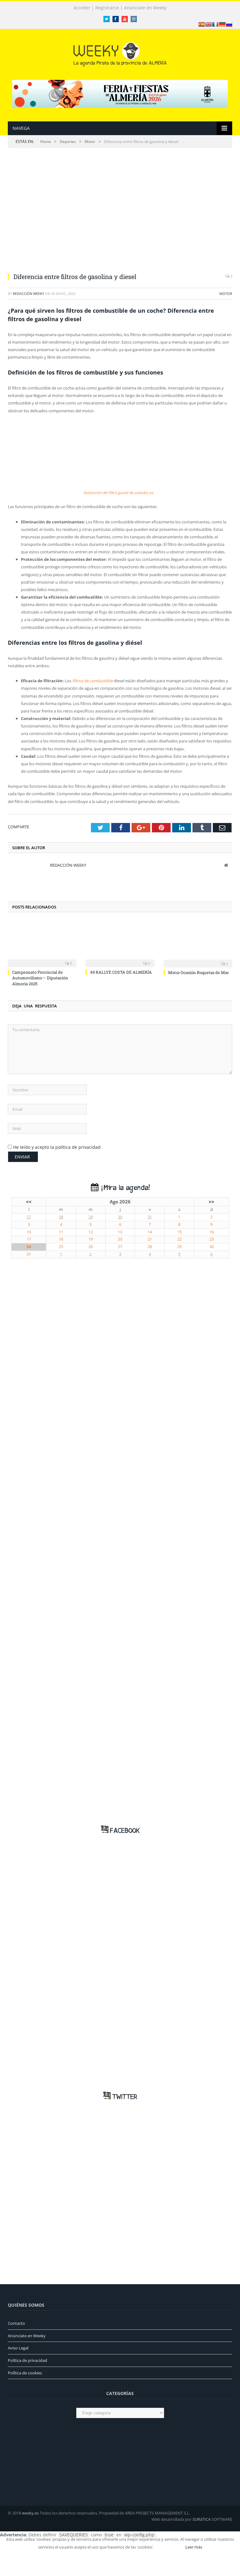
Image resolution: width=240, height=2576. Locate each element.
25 (61, 1247)
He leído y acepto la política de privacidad (57, 1147)
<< (29, 1202)
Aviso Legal (18, 2348)
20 (120, 1239)
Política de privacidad (27, 2360)
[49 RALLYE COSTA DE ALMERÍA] (120, 943)
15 (179, 1232)
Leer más (194, 2547)
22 (179, 1239)
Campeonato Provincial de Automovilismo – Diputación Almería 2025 (40, 978)
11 (61, 1232)
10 (29, 1232)
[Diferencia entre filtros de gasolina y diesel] (120, 214)
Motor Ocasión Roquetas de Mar (198, 972)
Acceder (82, 8)
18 (61, 1239)
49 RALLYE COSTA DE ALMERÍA (121, 972)
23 (212, 1239)
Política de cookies (25, 2373)
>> (212, 1202)
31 (150, 1217)
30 (120, 1217)
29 (91, 1217)
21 (150, 1239)
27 (29, 1217)
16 (212, 1232)
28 (61, 1217)
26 (91, 1247)
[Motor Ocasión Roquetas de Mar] (198, 944)
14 (150, 1232)
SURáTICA (202, 2519)
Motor (226, 294)
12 (91, 1232)
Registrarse (107, 8)
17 (29, 1239)
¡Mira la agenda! (124, 1188)
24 (29, 1247)
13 (120, 1232)
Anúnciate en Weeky (145, 8)
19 (91, 1239)
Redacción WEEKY (28, 294)
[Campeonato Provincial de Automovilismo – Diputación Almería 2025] (42, 943)
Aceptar (169, 2547)
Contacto (16, 2323)
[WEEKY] (120, 53)
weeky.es (30, 2513)
